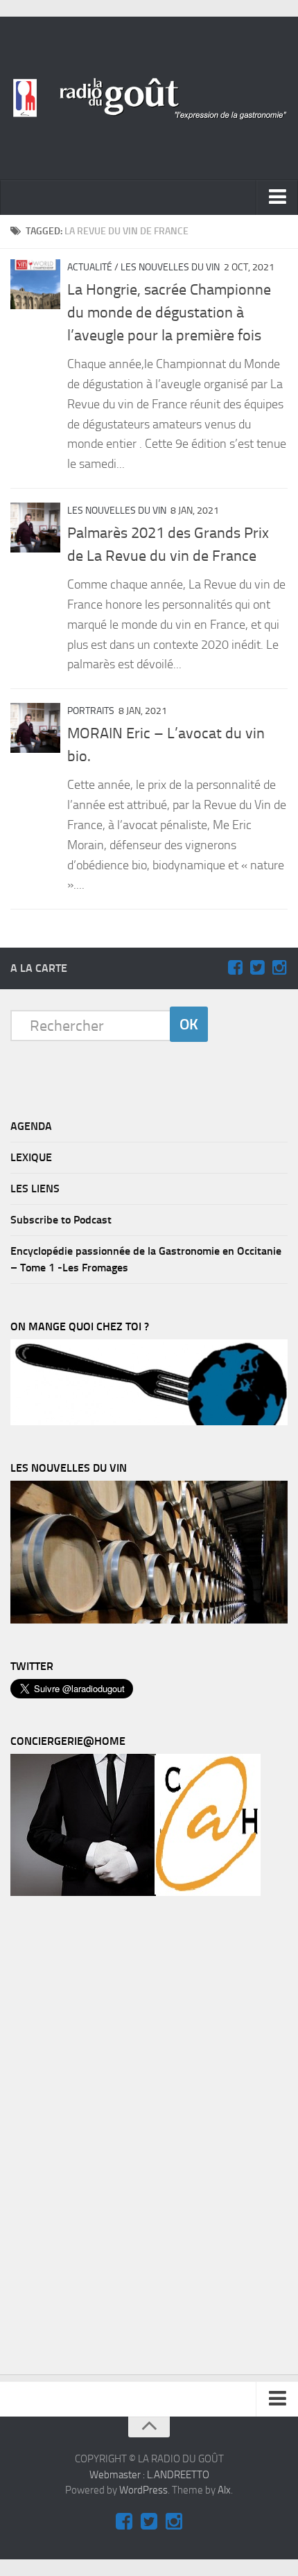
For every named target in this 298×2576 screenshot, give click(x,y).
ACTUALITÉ (90, 267)
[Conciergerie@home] (135, 1892)
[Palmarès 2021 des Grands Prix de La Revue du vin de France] (35, 528)
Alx (224, 2490)
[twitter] (257, 968)
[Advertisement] (114, 2139)
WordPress (143, 2490)
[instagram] (279, 968)
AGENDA (31, 1126)
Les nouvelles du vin (170, 267)
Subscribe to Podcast (61, 1220)
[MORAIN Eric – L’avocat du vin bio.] (35, 728)
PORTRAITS (91, 711)
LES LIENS (35, 1189)
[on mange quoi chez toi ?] (149, 1422)
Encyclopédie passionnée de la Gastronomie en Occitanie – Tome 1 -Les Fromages (146, 1259)
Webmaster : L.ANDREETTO (149, 2475)
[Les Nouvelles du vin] (149, 1620)
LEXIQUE (31, 1157)
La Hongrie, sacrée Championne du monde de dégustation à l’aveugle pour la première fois (169, 313)
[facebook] (235, 968)
